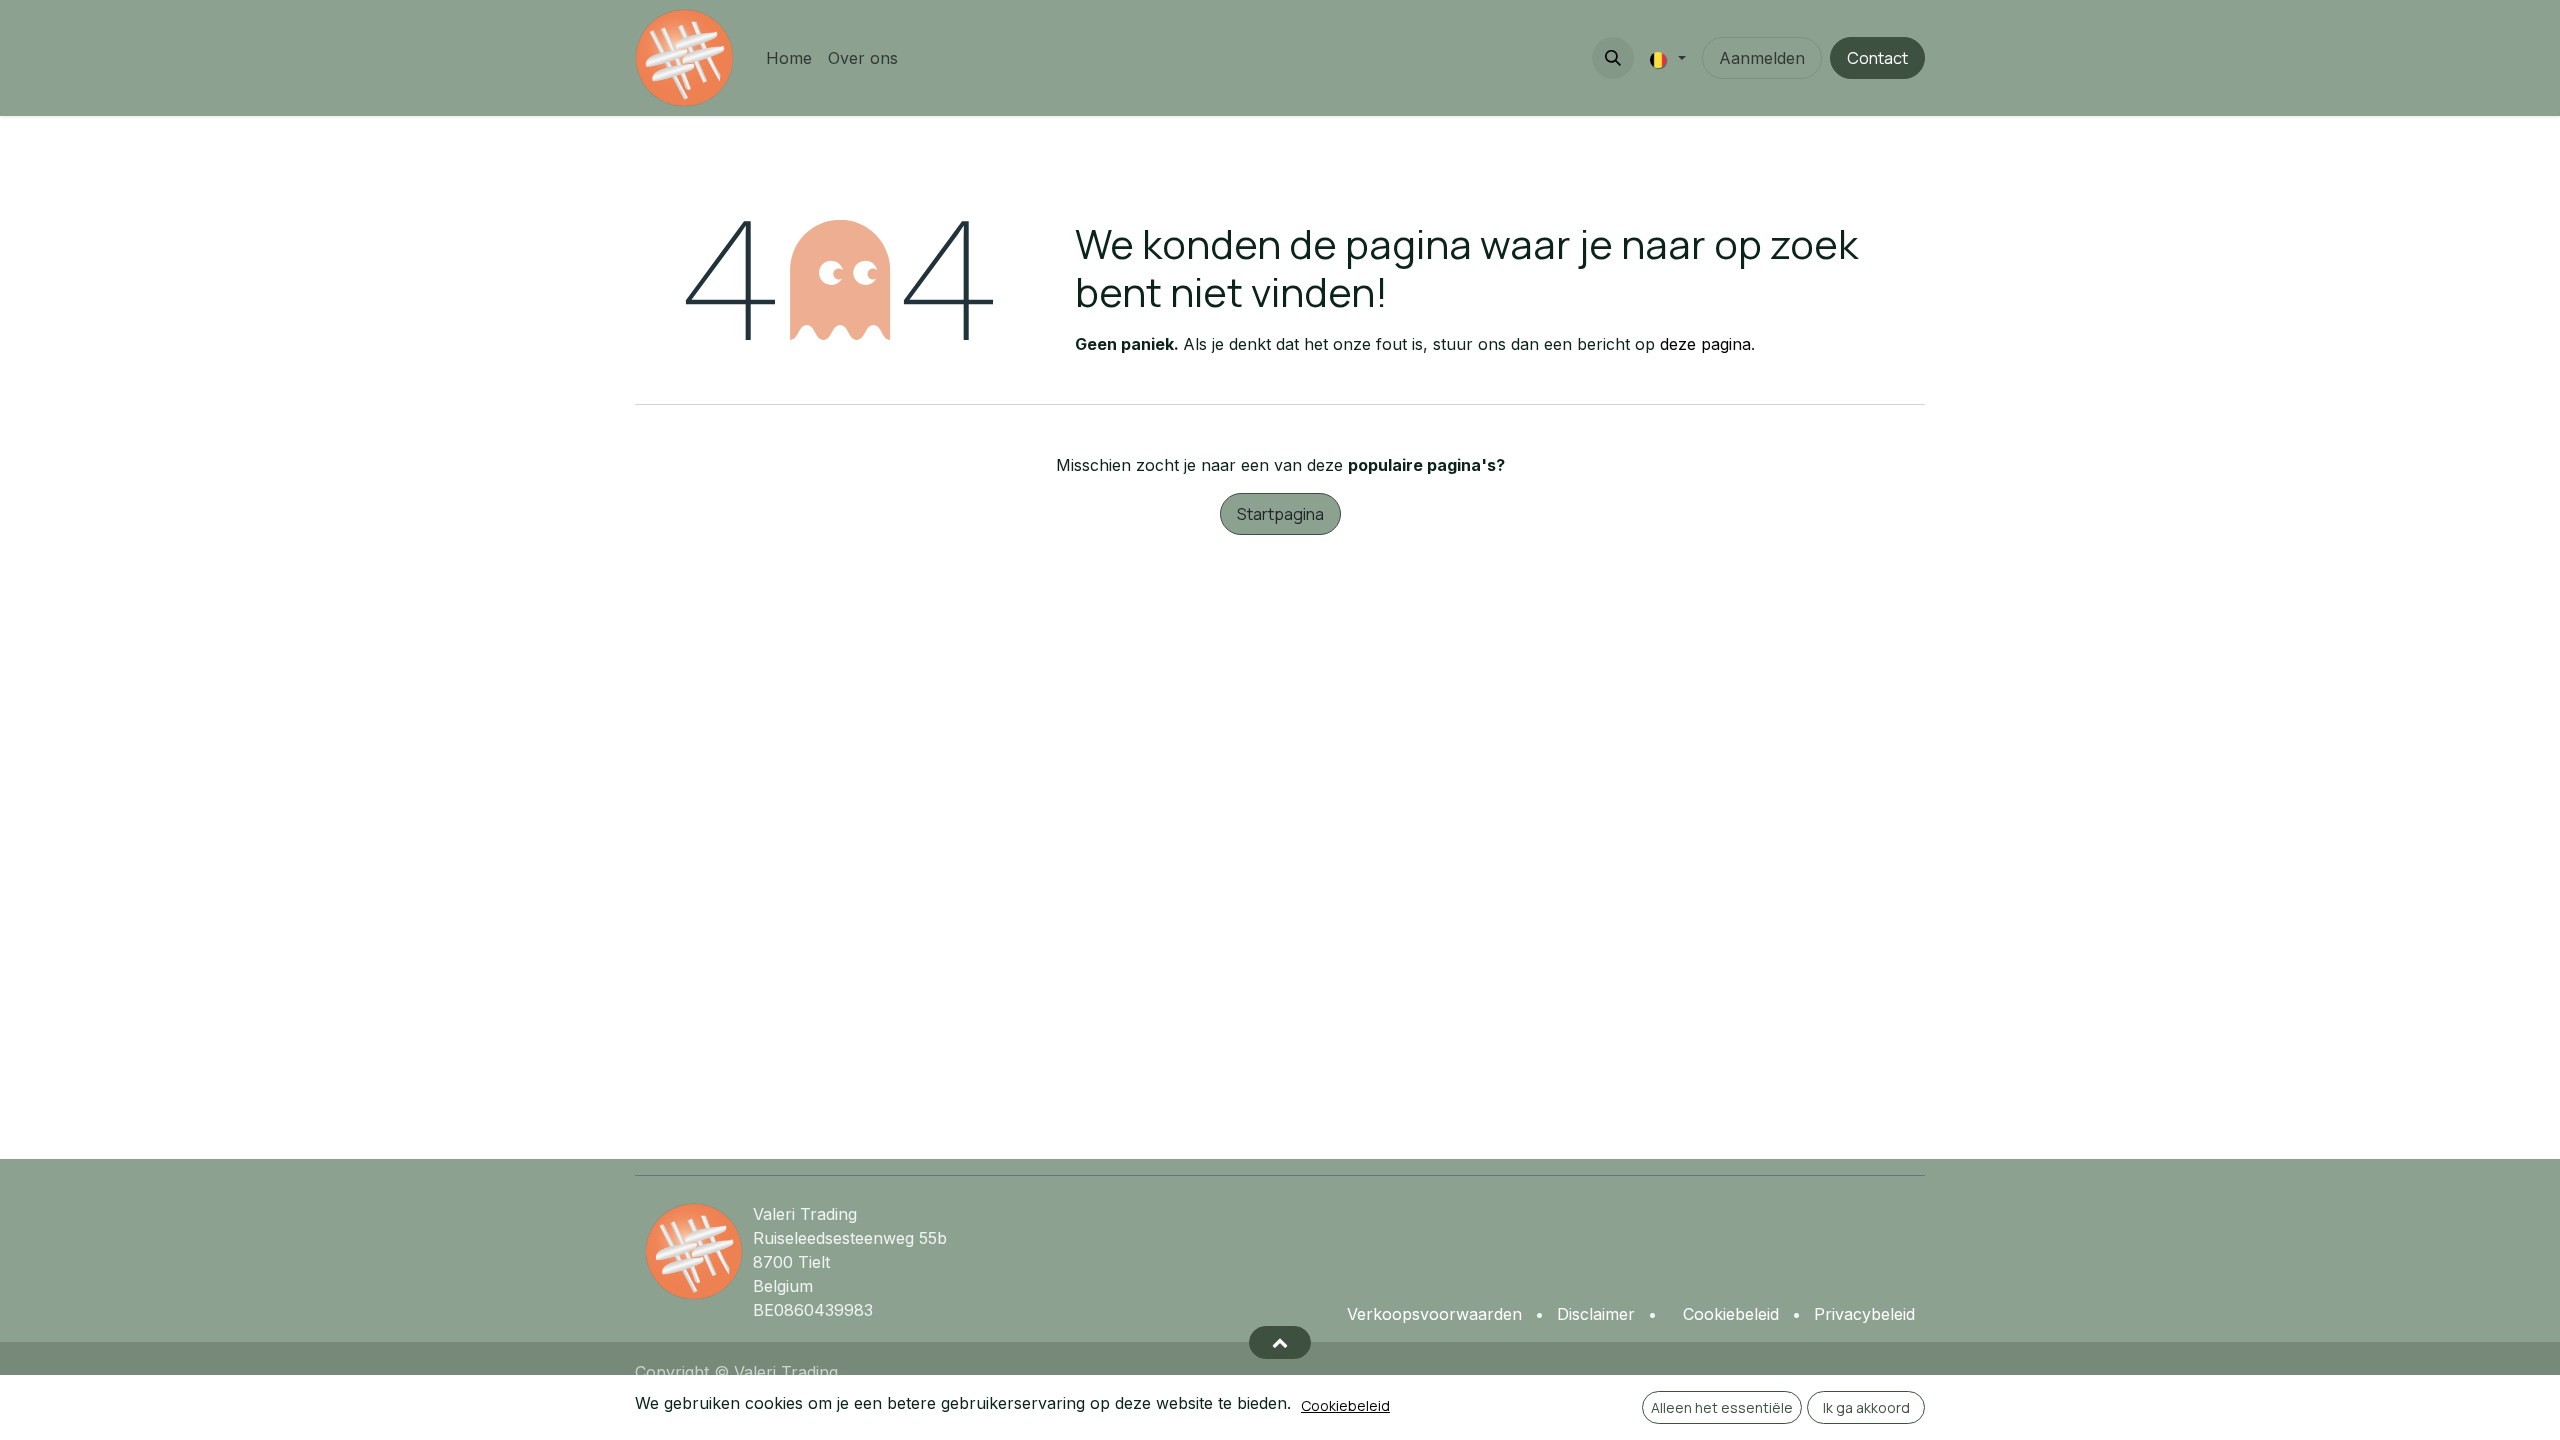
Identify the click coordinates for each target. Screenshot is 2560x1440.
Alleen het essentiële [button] (1722, 1407)
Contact (1877, 58)
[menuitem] (789, 58)
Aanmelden (1762, 58)
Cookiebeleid (1345, 1405)
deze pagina (1705, 344)
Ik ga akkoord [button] (1866, 1407)
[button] (1613, 58)
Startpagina (1280, 514)
